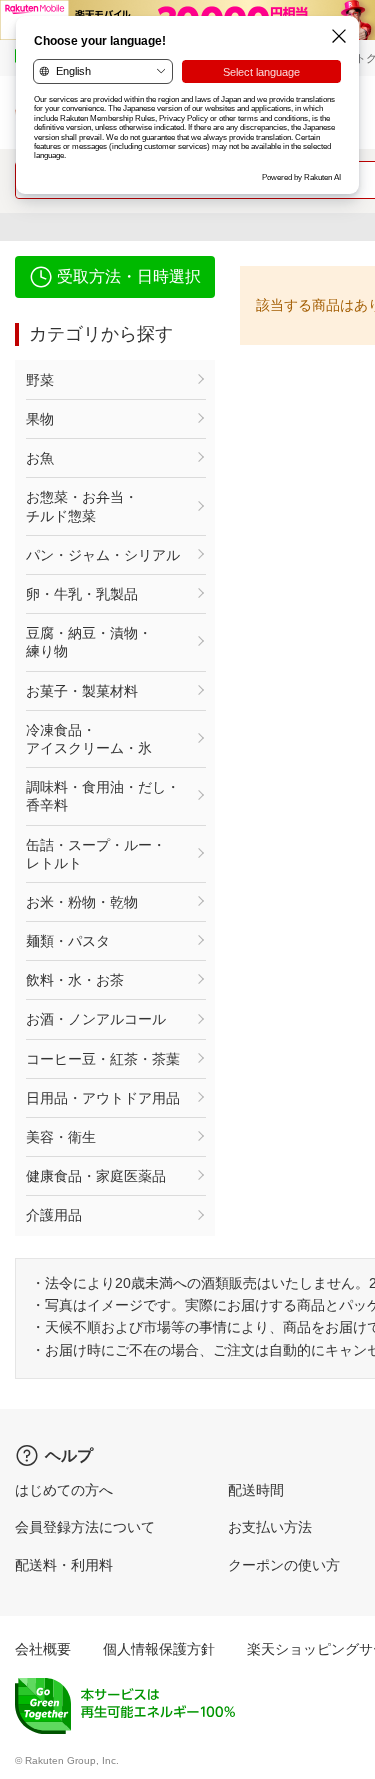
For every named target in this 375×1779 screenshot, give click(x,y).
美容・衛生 (61, 1137)
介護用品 (54, 1215)
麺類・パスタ (68, 941)
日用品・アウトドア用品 (103, 1098)
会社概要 (43, 1649)
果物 (40, 419)
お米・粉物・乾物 (82, 902)
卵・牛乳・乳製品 (82, 594)
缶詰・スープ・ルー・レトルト (96, 854)
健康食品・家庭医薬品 (96, 1176)
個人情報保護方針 (159, 1649)
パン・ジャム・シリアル (103, 555)
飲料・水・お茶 (75, 980)
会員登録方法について (85, 1527)
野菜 (40, 380)
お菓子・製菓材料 (82, 691)
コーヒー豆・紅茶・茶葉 (103, 1059)
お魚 (40, 458)
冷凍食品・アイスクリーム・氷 (89, 739)
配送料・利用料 (64, 1565)
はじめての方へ (64, 1490)
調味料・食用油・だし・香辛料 (103, 796)
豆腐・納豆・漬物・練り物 (89, 642)
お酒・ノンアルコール (96, 1019)
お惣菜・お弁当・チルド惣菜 (82, 506)
